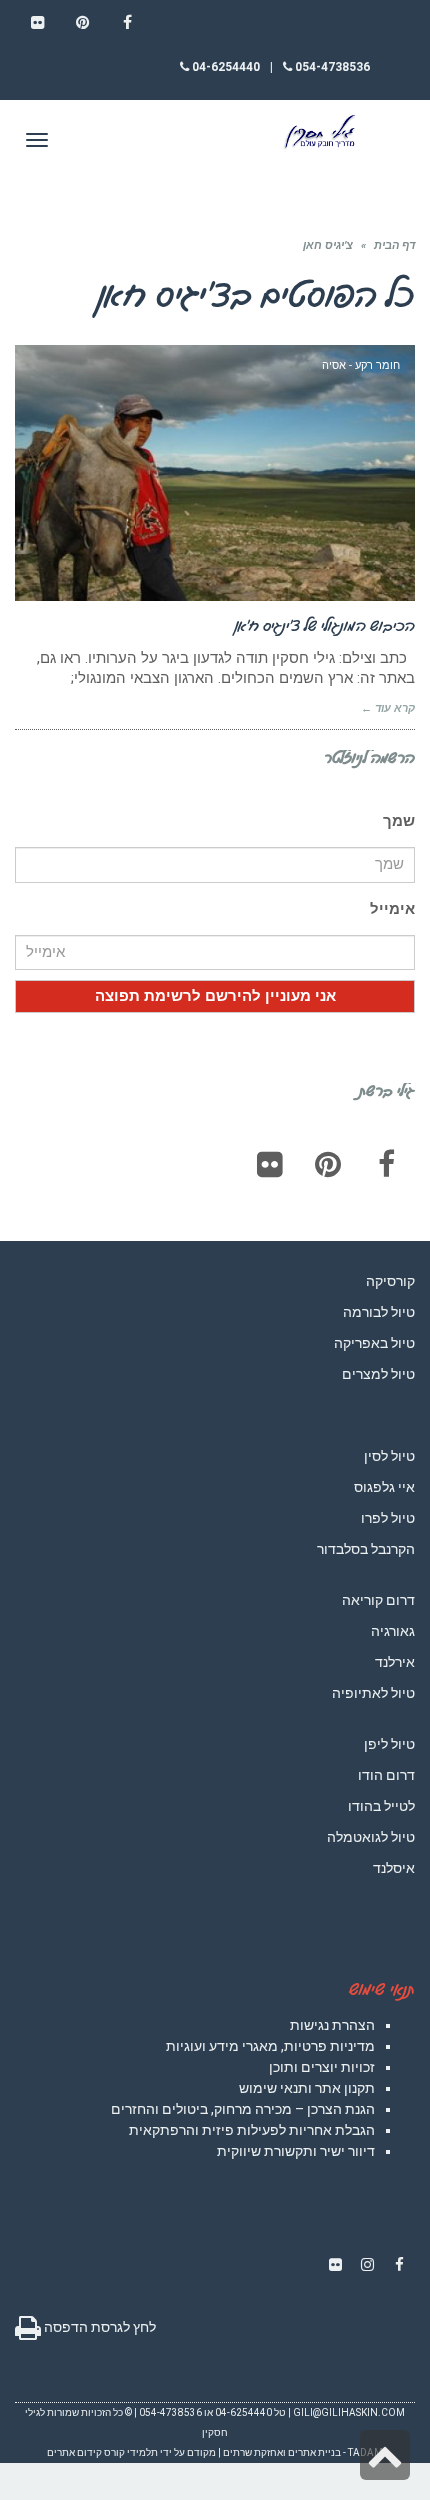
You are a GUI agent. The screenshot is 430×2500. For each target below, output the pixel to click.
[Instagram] (367, 2265)
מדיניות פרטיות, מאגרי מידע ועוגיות (270, 2046)
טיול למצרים (378, 1374)
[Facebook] (386, 1164)
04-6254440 (224, 67)
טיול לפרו (388, 1518)
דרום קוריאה (378, 1600)
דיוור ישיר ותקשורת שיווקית (296, 2151)
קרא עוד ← (388, 708)
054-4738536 (331, 67)
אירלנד (395, 1662)
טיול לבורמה (379, 1312)
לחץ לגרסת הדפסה (98, 2327)
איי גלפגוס (384, 1487)
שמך (399, 821)
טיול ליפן (389, 1744)
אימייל (392, 909)
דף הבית (394, 245)
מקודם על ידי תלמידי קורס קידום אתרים (131, 2452)
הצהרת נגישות (332, 2025)
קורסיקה (390, 1281)
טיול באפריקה (374, 1343)
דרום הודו (386, 1775)
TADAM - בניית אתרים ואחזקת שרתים (303, 2452)
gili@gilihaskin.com (349, 2412)
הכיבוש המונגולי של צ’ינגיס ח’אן (325, 625)
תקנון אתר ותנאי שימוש (307, 2088)
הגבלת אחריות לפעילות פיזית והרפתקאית (252, 2130)
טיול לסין (389, 1456)
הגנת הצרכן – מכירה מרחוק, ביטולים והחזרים (243, 2109)
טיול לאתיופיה (373, 1693)
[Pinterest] (328, 1164)
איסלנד (394, 1868)
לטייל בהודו (381, 1806)
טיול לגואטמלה (371, 1837)
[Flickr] (270, 1164)
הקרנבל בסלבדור (366, 1549)
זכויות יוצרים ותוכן (322, 2067)
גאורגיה (393, 1631)
